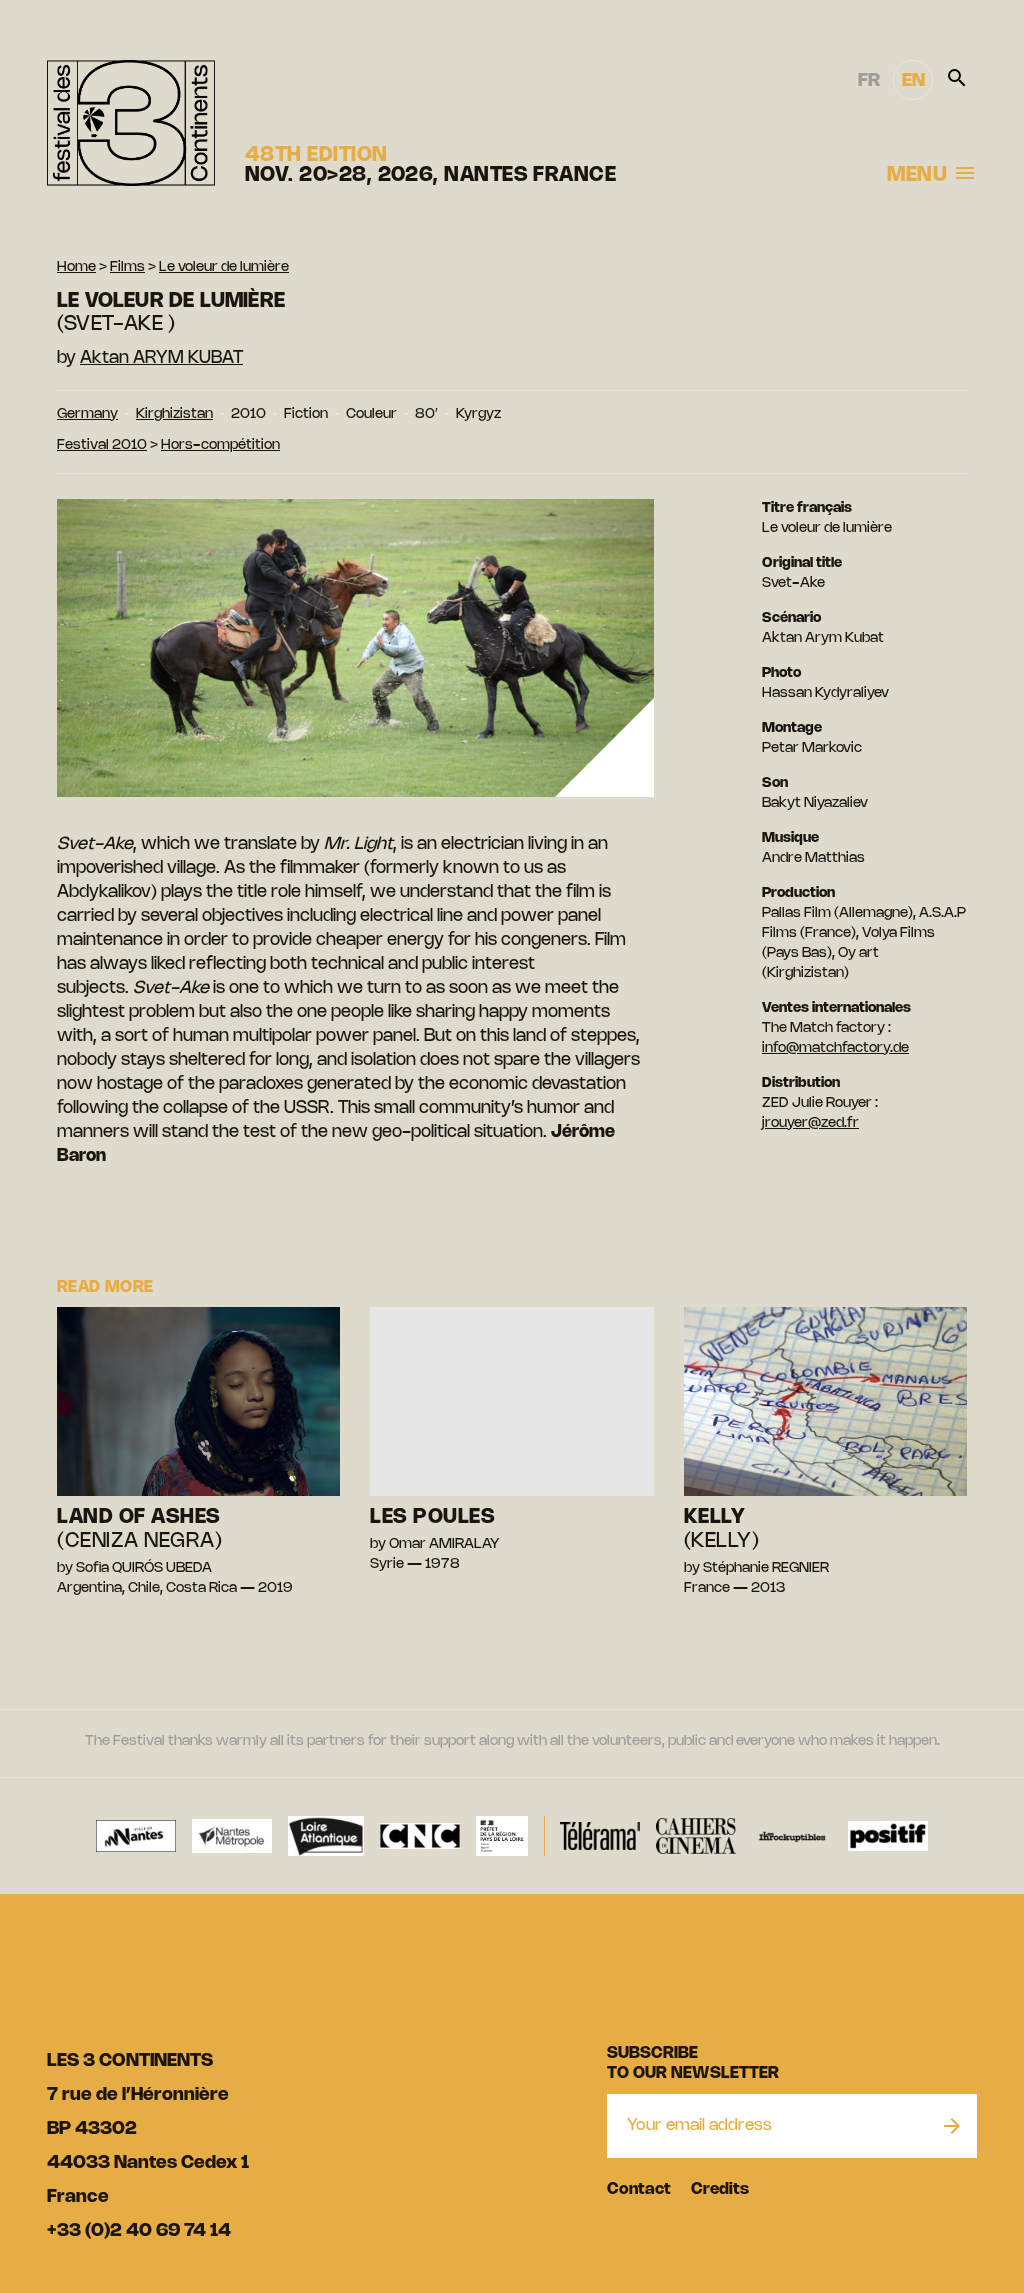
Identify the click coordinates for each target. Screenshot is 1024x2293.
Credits (720, 2189)
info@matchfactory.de (835, 1048)
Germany (87, 414)
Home (76, 267)
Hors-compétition (220, 445)
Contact (639, 2189)
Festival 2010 (102, 445)
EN (913, 81)
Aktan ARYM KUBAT (161, 358)
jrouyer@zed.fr (810, 1123)
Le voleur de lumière (224, 267)
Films (127, 267)
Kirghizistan (174, 414)
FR (869, 81)
